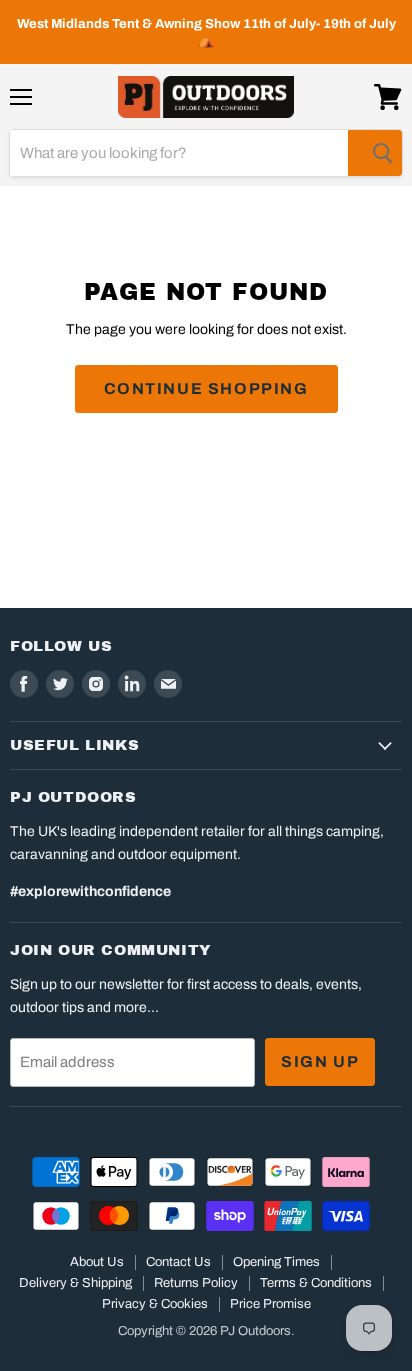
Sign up (320, 1061)
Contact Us (178, 1262)
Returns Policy (196, 1283)
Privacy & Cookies (155, 1304)
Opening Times (276, 1262)
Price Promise (270, 1304)
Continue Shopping (206, 388)
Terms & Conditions (316, 1283)
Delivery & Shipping (75, 1283)
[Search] (375, 153)
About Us (97, 1262)
